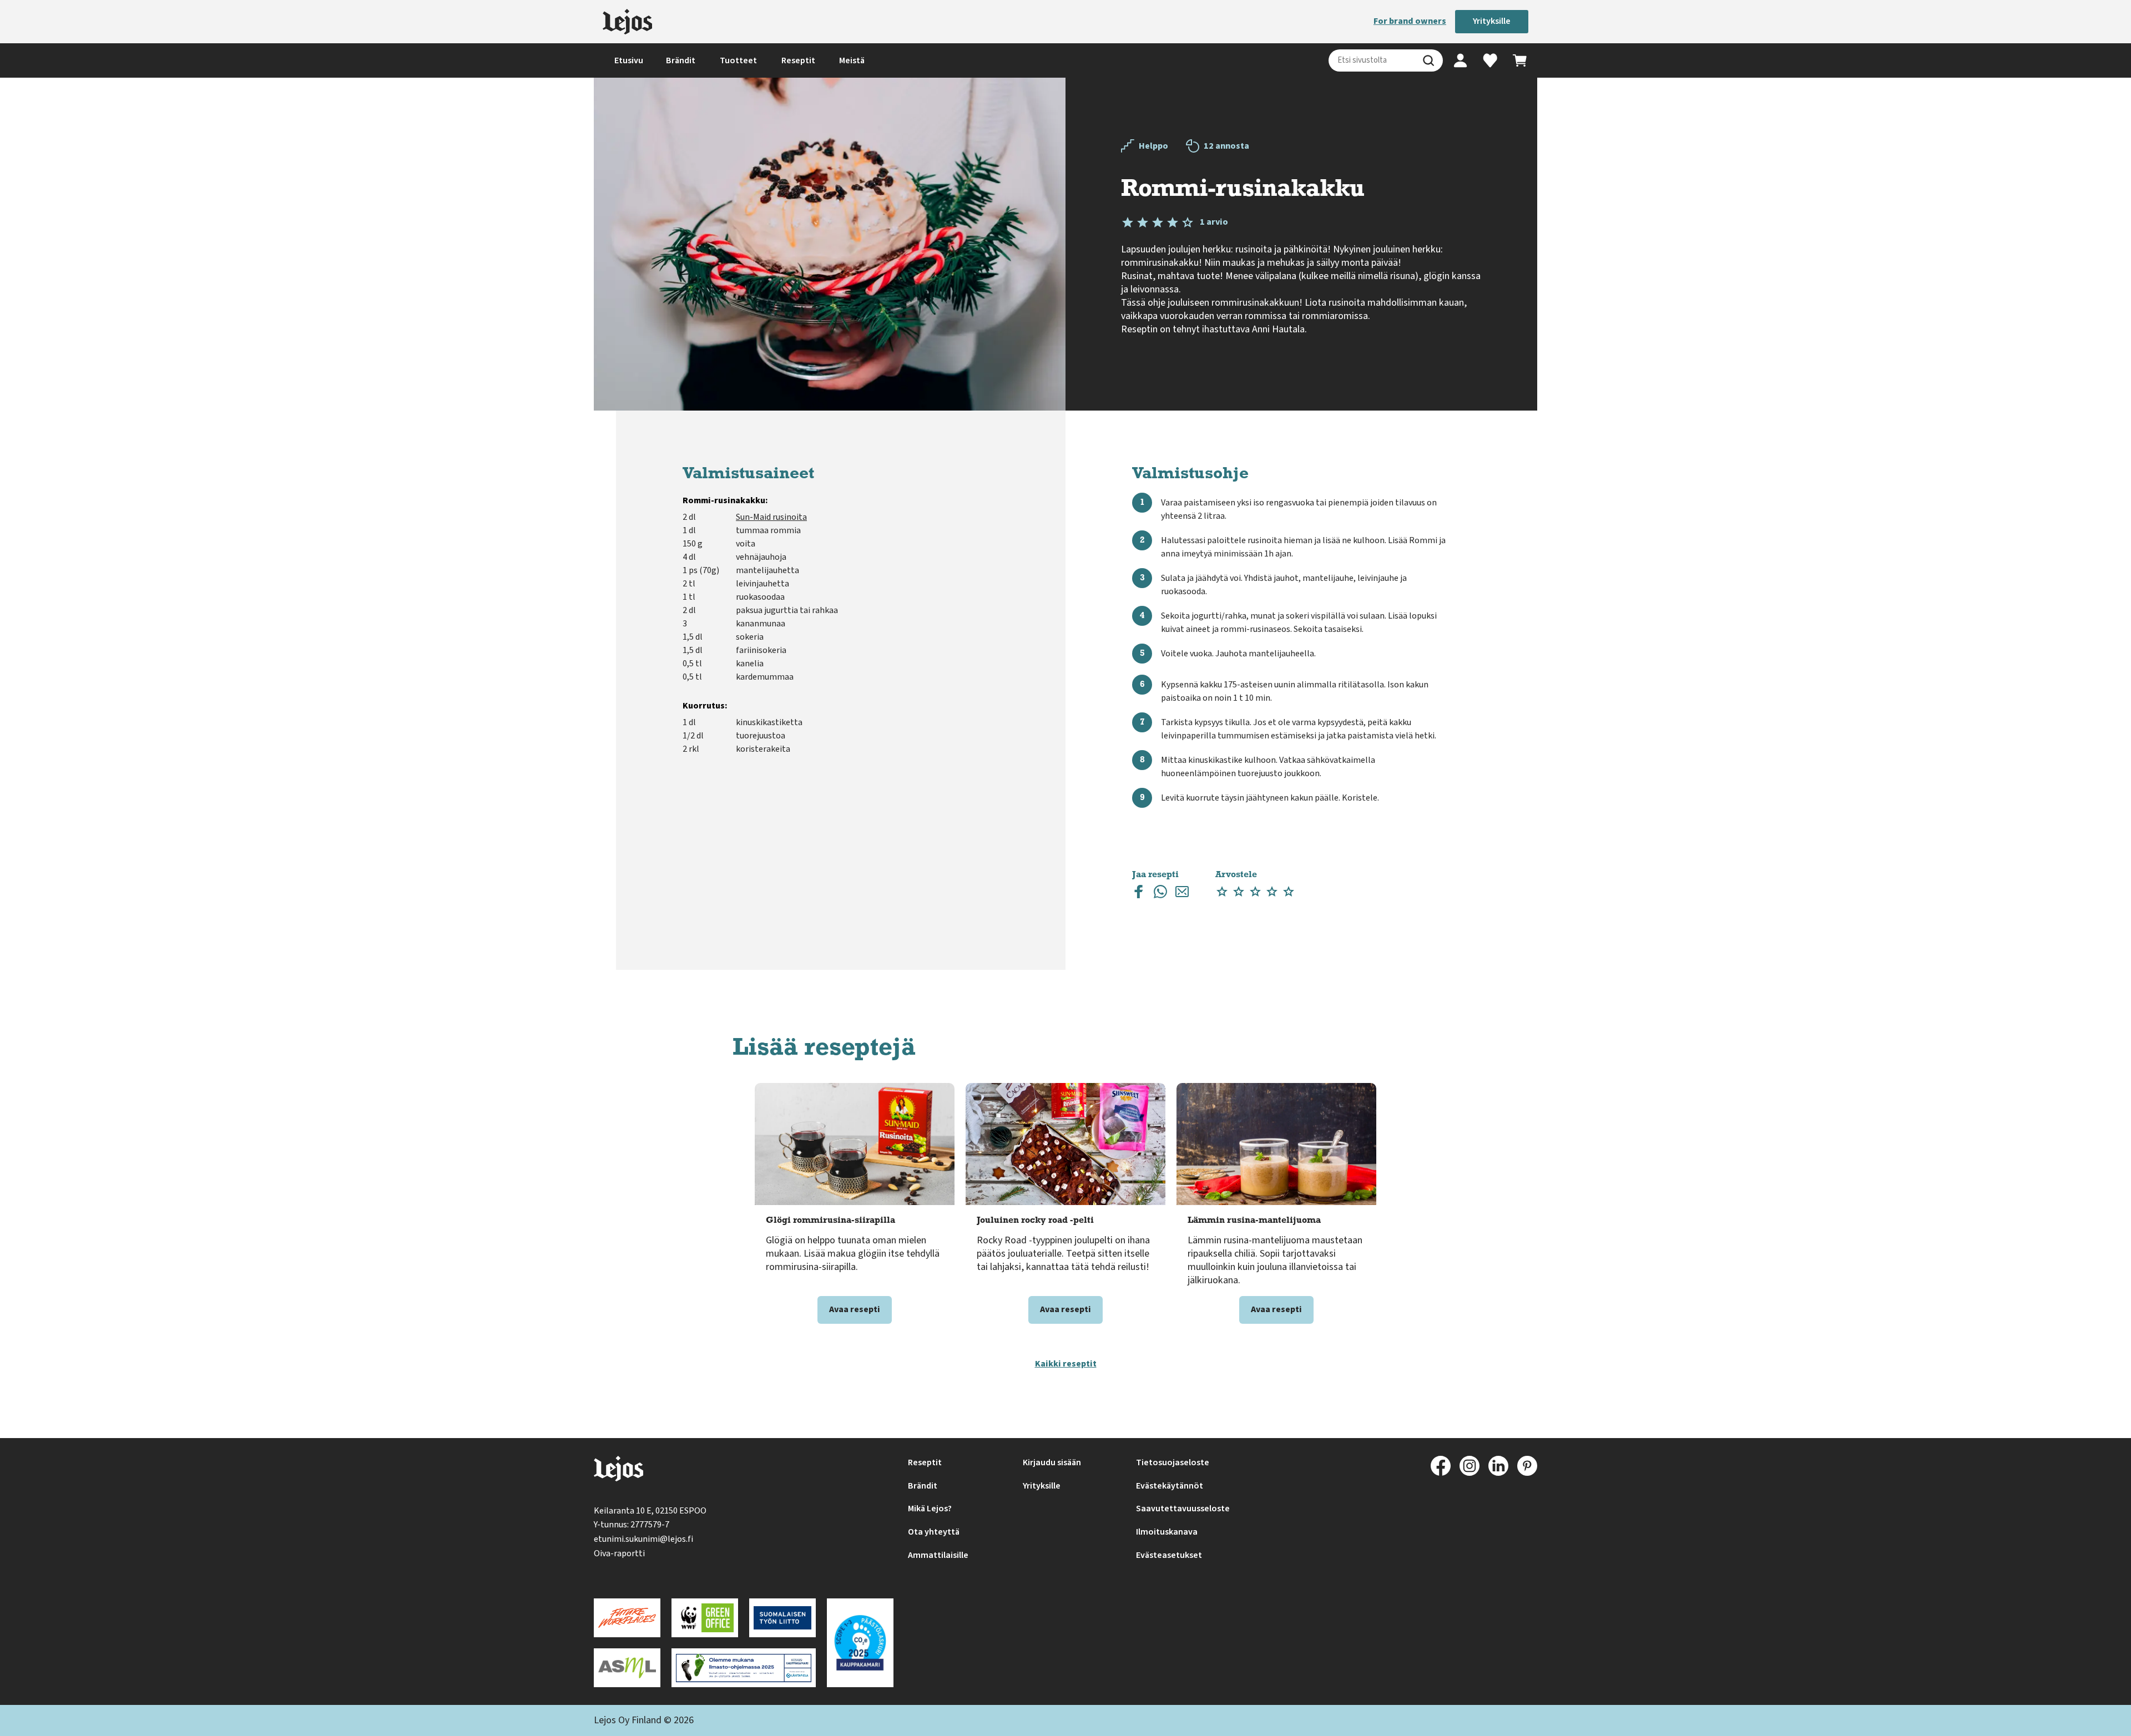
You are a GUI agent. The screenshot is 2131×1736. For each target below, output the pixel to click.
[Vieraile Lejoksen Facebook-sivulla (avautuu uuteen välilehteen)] (1441, 1466)
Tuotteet (738, 60)
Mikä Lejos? (930, 1509)
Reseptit (798, 60)
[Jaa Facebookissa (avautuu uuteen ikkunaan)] (1139, 894)
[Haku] (1428, 60)
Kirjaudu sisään (1052, 1462)
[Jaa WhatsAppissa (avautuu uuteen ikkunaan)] (1160, 894)
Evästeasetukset (1169, 1555)
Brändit (681, 60)
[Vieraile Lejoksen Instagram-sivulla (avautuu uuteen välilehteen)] (1470, 1466)
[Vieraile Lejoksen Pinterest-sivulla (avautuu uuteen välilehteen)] (1527, 1466)
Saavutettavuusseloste (1183, 1509)
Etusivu (629, 60)
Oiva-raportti (619, 1553)
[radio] (1222, 892)
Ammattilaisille (938, 1555)
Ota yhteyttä (934, 1532)
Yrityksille (1492, 21)
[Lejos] (627, 22)
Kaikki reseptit (1066, 1364)
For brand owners (1410, 21)
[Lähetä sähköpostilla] (1182, 894)
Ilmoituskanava (1167, 1532)
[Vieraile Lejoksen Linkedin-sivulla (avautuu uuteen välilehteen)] (1498, 1466)
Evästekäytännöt (1170, 1486)
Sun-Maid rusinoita (771, 517)
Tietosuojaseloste (1173, 1462)
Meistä (852, 60)
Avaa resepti (855, 1309)
